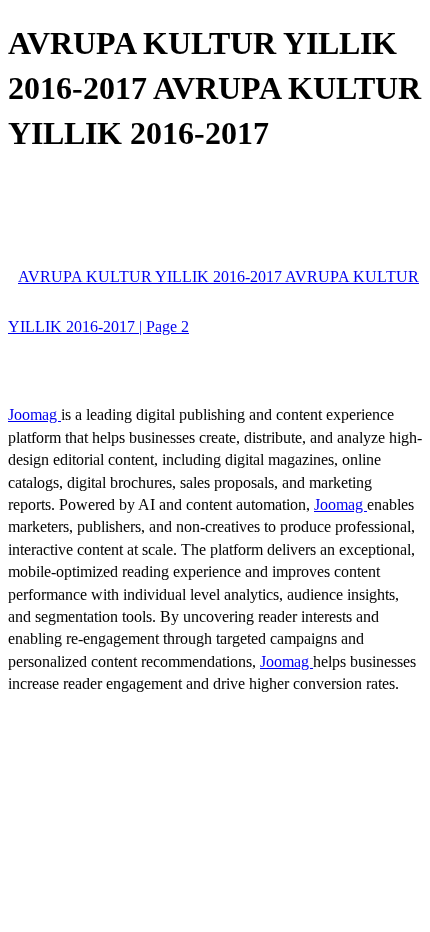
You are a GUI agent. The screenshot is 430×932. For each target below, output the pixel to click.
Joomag (34, 414)
